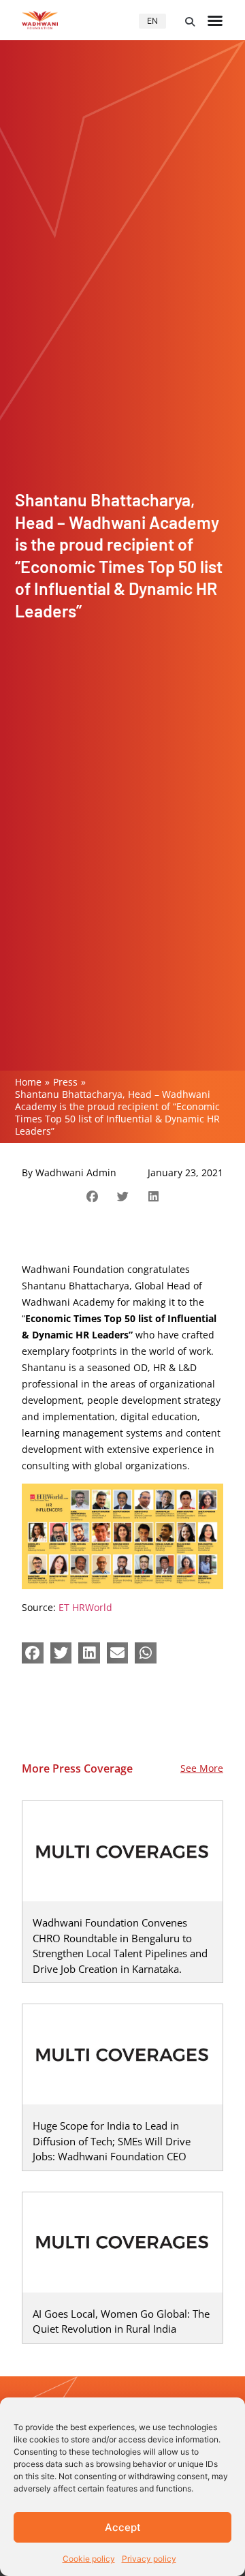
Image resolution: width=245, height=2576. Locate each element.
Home (28, 1082)
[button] (190, 22)
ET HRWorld (85, 1607)
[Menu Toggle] (215, 20)
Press (65, 1082)
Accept (123, 2527)
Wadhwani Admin (76, 1172)
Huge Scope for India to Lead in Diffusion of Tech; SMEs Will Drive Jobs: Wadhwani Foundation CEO (112, 2141)
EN (152, 21)
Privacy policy (149, 2559)
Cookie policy (89, 2559)
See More (202, 1768)
